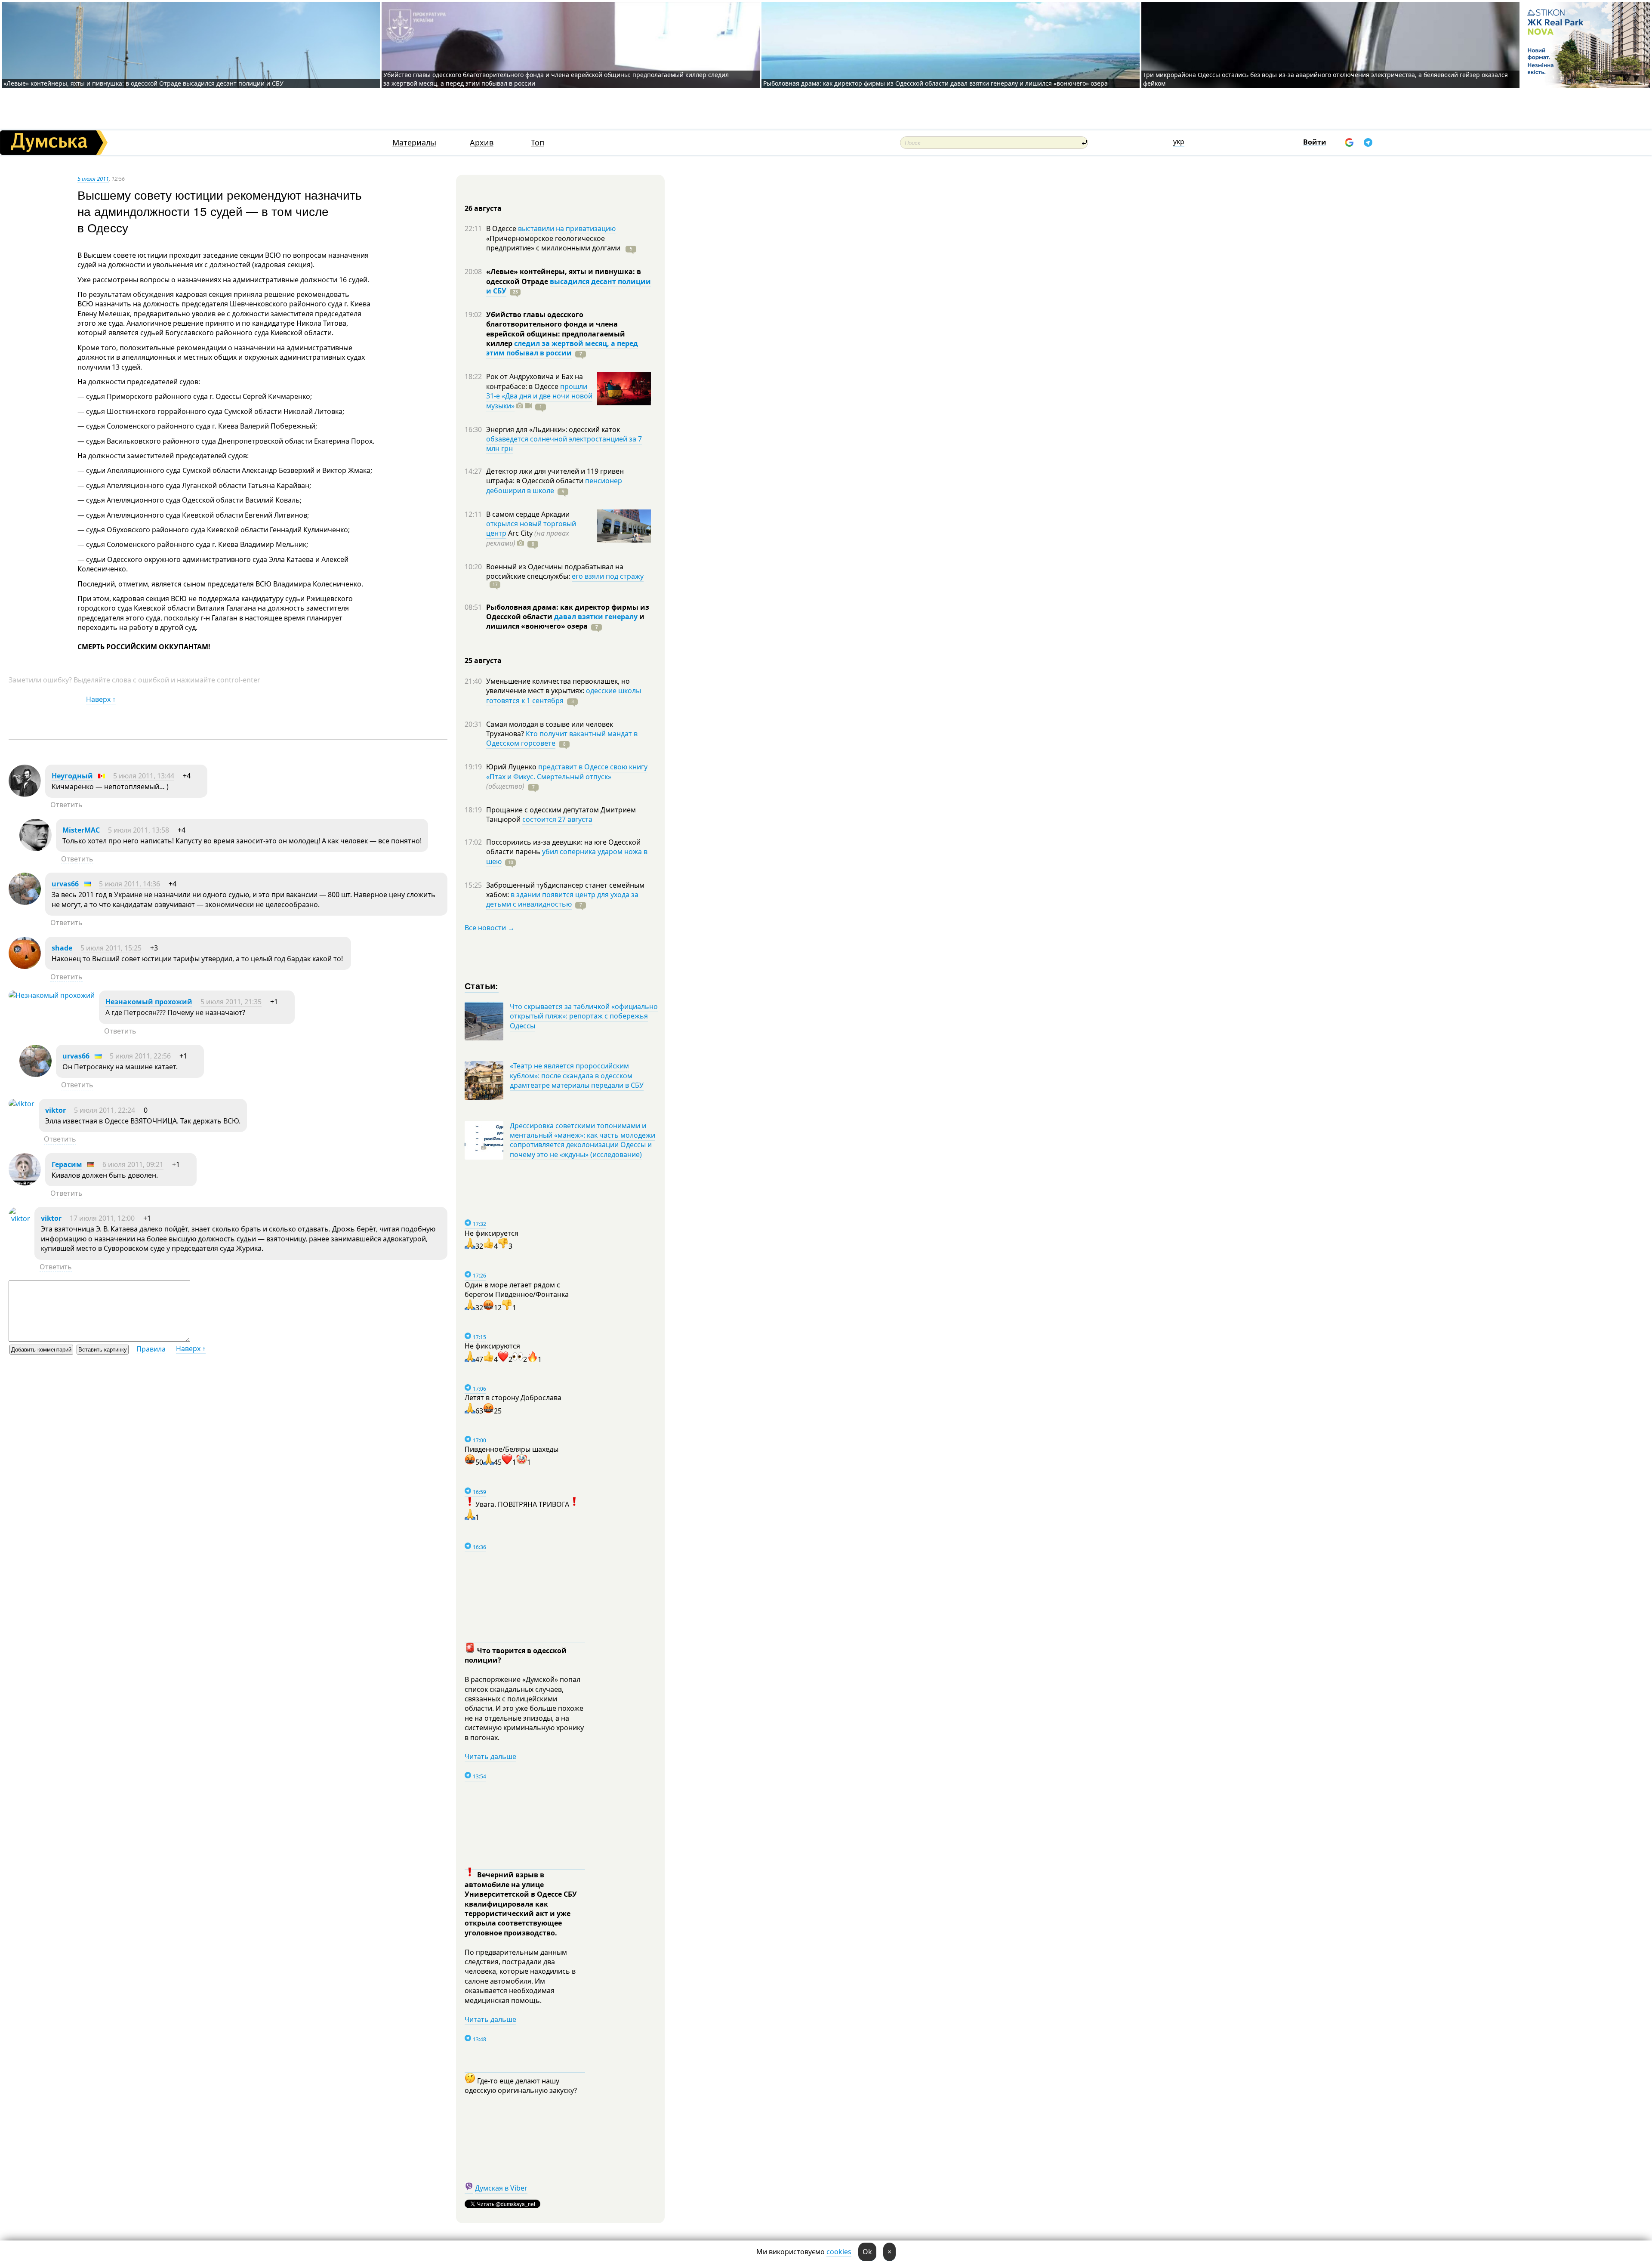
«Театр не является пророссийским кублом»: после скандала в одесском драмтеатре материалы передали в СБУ (577, 1075)
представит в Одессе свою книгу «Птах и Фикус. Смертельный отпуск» (567, 771)
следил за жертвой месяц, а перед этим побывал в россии (562, 348)
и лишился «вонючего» (565, 621)
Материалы (414, 143)
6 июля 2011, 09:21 (133, 1164)
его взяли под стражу (608, 576)
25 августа (483, 660)
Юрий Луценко (512, 767)
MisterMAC (81, 830)
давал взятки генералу (596, 617)
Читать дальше (490, 1756)
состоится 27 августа (557, 819)
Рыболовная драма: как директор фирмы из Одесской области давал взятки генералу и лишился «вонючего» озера (935, 83)
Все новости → (490, 928)
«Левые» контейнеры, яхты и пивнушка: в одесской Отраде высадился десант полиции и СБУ (144, 83)
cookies (839, 2252)
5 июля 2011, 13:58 (139, 830)
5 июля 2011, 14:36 (129, 884)
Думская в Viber (501, 2188)
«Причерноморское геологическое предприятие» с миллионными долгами (554, 243)
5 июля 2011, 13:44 (144, 776)
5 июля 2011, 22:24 (105, 1110)
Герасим (67, 1164)
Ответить (66, 805)
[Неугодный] (25, 794)
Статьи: (482, 986)
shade (62, 948)
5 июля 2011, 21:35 (231, 1002)
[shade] (25, 966)
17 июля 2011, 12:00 (102, 1218)
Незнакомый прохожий (149, 1002)
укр (1179, 142)
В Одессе (502, 228)
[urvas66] (25, 902)
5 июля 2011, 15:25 (111, 948)
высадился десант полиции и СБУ (569, 286)
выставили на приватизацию (567, 228)
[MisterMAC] (35, 849)
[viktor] (22, 1104)
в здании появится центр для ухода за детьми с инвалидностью (562, 899)
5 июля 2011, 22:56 (140, 1056)
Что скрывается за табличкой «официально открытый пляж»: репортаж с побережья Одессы (584, 1016)
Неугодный (72, 776)
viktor (55, 1110)
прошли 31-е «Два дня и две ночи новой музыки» (539, 396)
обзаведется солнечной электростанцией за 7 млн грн (564, 444)
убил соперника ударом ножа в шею (567, 856)
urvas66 (65, 884)
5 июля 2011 (93, 179)
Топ (538, 143)
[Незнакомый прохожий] (52, 995)
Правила (151, 1349)
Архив (482, 143)
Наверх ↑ (101, 699)
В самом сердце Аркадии (528, 514)
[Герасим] (25, 1183)
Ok (867, 2252)
